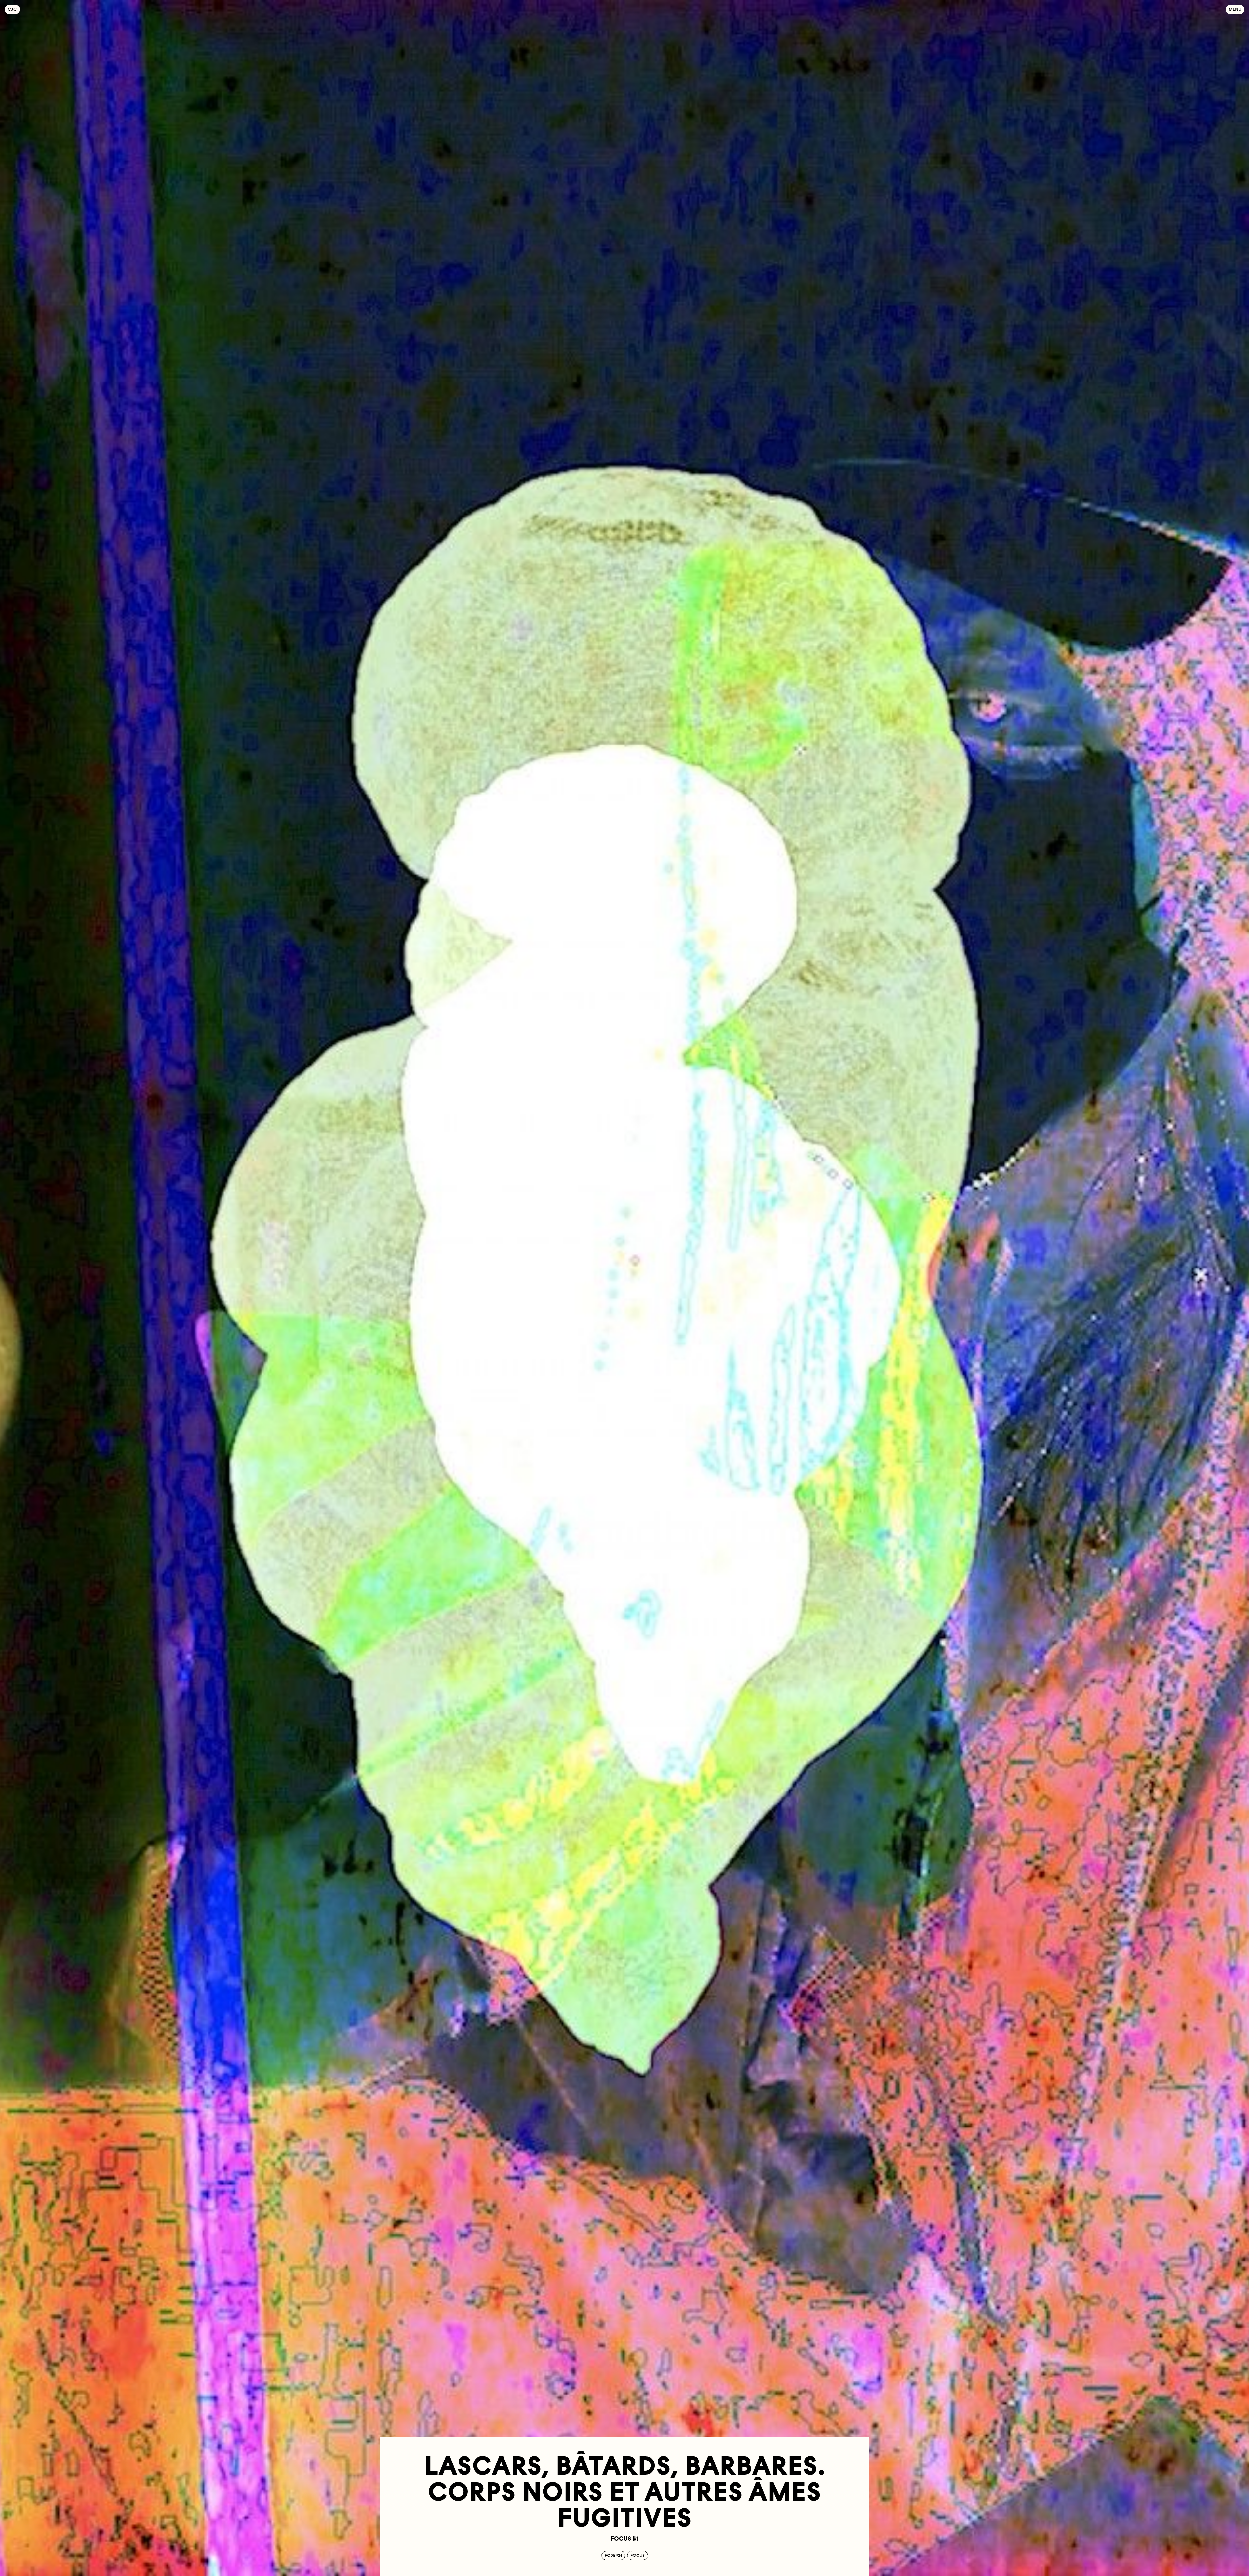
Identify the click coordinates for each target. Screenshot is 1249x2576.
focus (638, 2555)
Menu (1235, 9)
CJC (14, 9)
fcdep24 (613, 2555)
